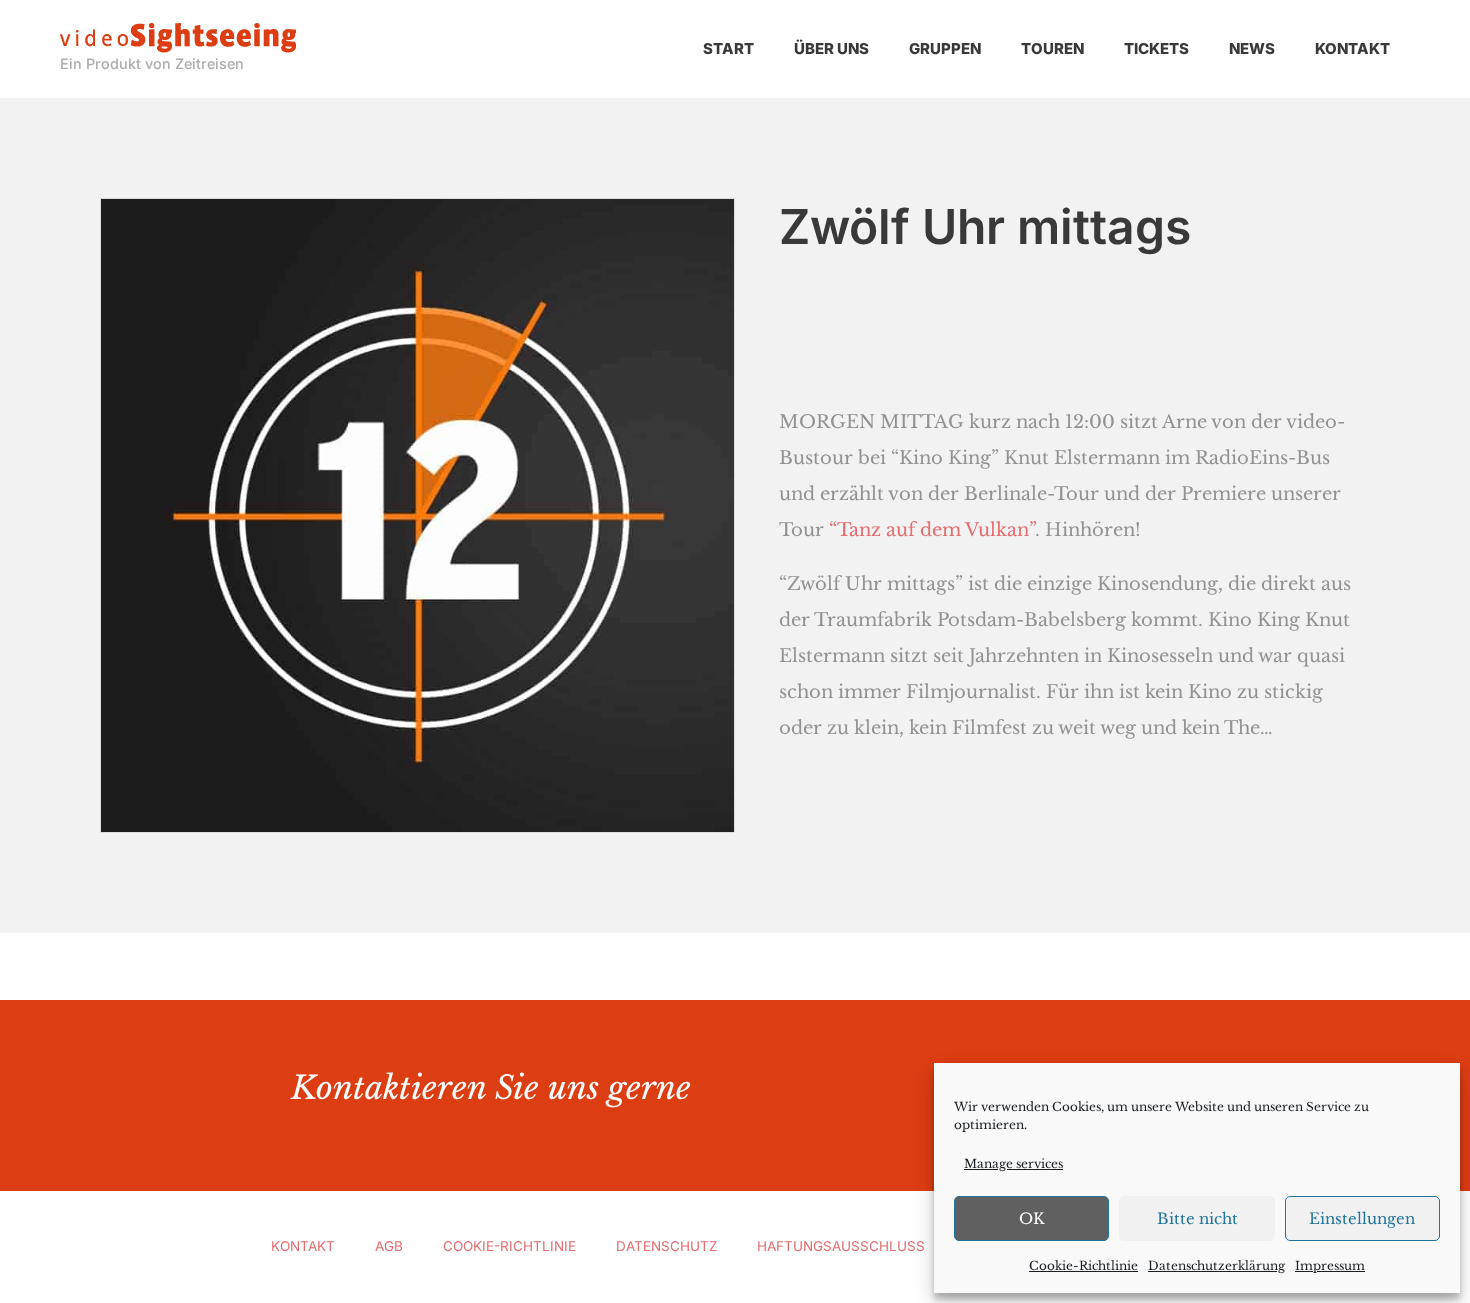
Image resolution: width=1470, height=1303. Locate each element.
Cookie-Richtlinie (1083, 1265)
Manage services (1013, 1163)
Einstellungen (1362, 1218)
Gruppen (945, 48)
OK (1032, 1218)
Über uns (831, 48)
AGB (389, 1246)
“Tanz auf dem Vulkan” (932, 530)
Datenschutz (666, 1246)
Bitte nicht (1197, 1218)
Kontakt (1352, 48)
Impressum (1330, 1265)
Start (728, 48)
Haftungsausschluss (841, 1246)
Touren (1052, 48)
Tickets (1156, 48)
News (1252, 48)
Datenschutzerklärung (1216, 1265)
